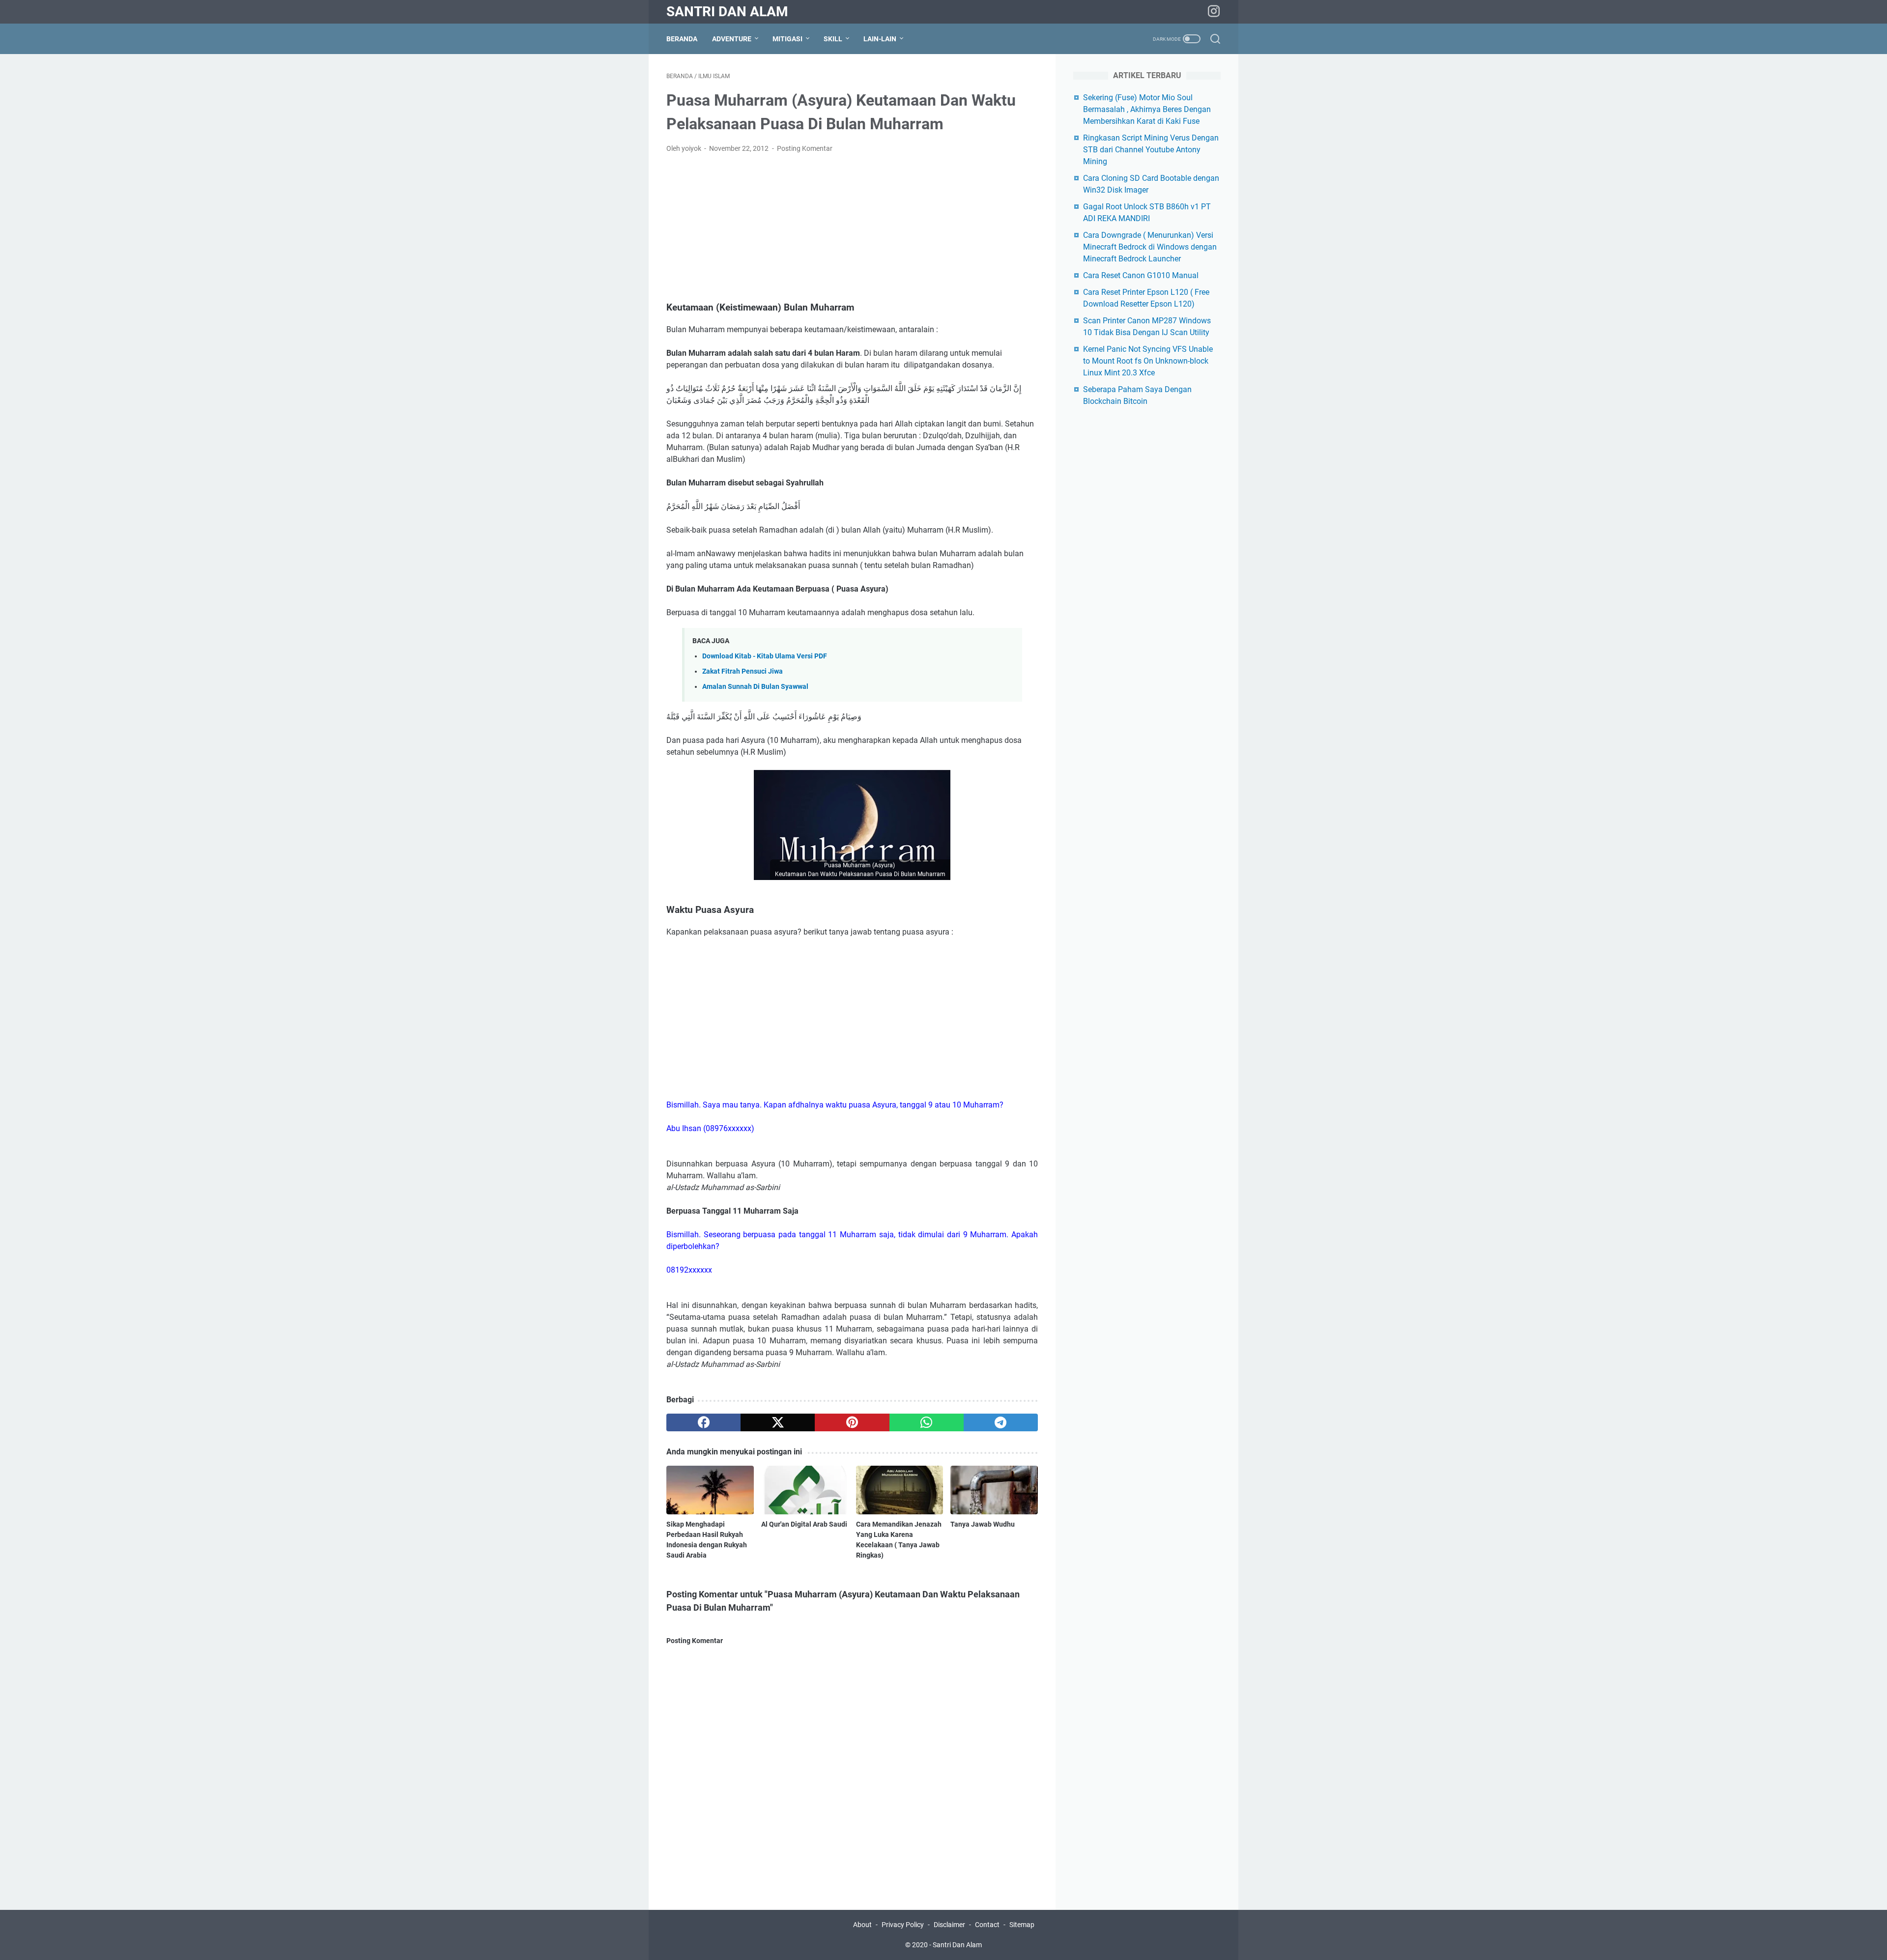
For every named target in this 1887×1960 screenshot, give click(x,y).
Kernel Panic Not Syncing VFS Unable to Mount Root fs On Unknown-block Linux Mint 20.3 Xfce (1148, 361)
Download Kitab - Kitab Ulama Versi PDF (765, 656)
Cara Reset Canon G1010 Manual (1141, 275)
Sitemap (1022, 1925)
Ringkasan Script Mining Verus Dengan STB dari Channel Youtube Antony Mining (1151, 150)
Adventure (732, 39)
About (863, 1925)
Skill (833, 39)
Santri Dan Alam (727, 12)
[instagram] (1214, 12)
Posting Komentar (805, 148)
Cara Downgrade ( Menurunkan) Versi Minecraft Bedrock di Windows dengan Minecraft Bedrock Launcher (1150, 247)
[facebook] (703, 1422)
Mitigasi (787, 39)
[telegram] (1001, 1422)
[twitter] (778, 1422)
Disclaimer (949, 1925)
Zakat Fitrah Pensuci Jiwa (743, 671)
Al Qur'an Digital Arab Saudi (804, 1524)
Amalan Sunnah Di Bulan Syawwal (755, 687)
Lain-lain (880, 39)
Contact (987, 1925)
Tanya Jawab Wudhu (983, 1524)
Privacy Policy (903, 1925)
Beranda (682, 39)
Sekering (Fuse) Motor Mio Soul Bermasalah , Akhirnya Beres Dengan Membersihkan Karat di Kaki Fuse (1147, 109)
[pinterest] (852, 1422)
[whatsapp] (927, 1422)
